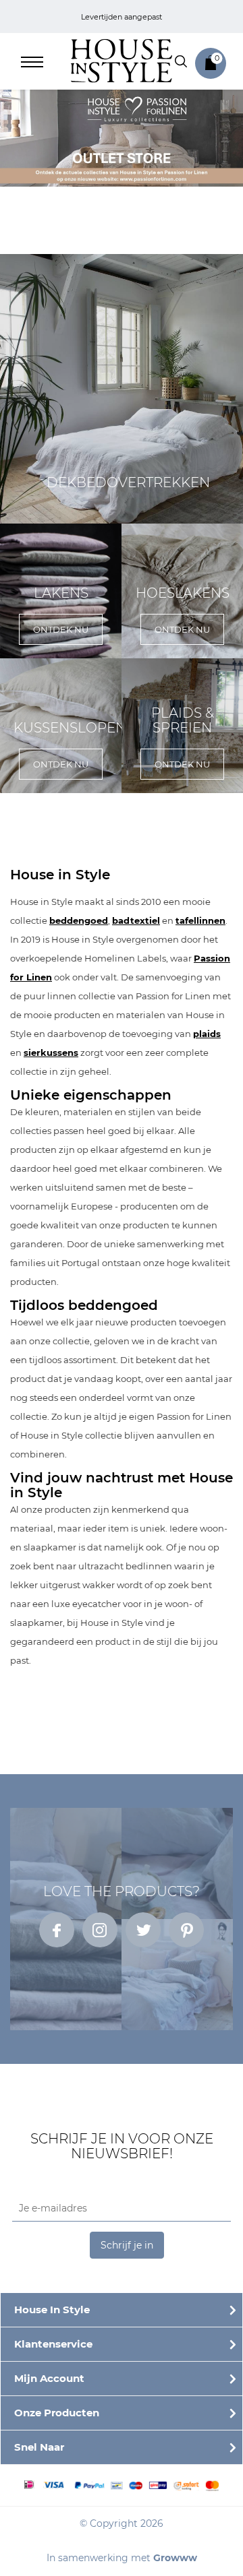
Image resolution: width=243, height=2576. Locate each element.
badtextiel (136, 920)
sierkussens (51, 1053)
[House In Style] (122, 60)
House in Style (52, 2310)
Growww (175, 2558)
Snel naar (39, 2447)
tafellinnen (200, 920)
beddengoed (79, 920)
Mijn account (49, 2378)
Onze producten (57, 2413)
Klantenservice (53, 2344)
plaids (207, 1034)
